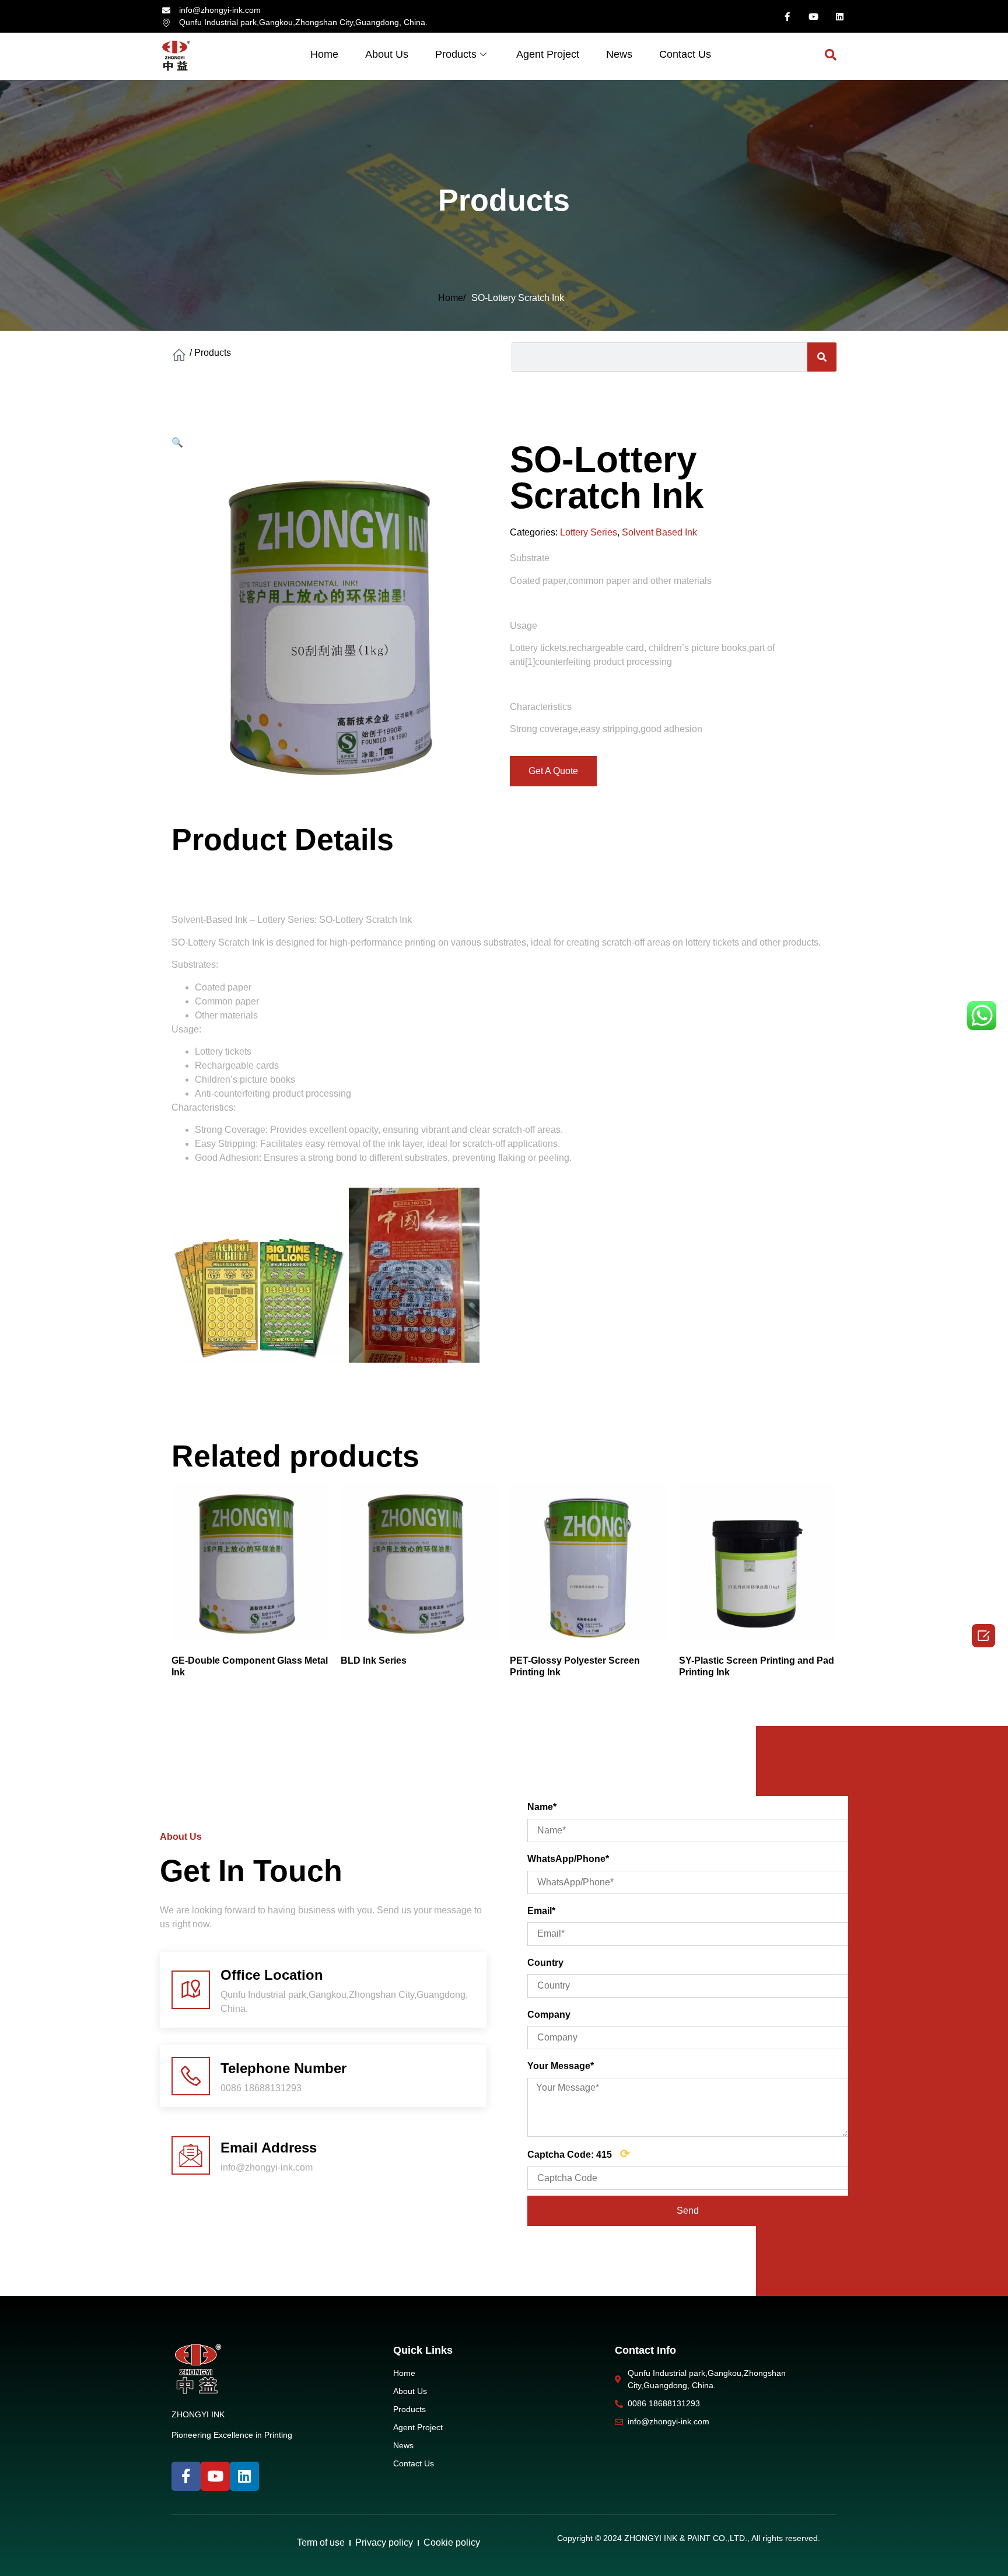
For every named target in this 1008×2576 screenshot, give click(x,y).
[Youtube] (813, 16)
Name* (542, 1807)
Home (324, 54)
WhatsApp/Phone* (568, 1859)
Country (545, 1963)
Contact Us (685, 54)
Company (549, 2015)
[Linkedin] (839, 16)
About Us (387, 54)
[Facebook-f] (787, 16)
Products (456, 54)
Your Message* (561, 2066)
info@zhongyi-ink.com (267, 2167)
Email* (541, 1911)
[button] (553, 771)
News (619, 54)
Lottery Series (589, 532)
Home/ (452, 298)
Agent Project (548, 54)
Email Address (269, 2148)
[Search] (822, 357)
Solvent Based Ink (659, 532)
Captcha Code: (579, 2154)
